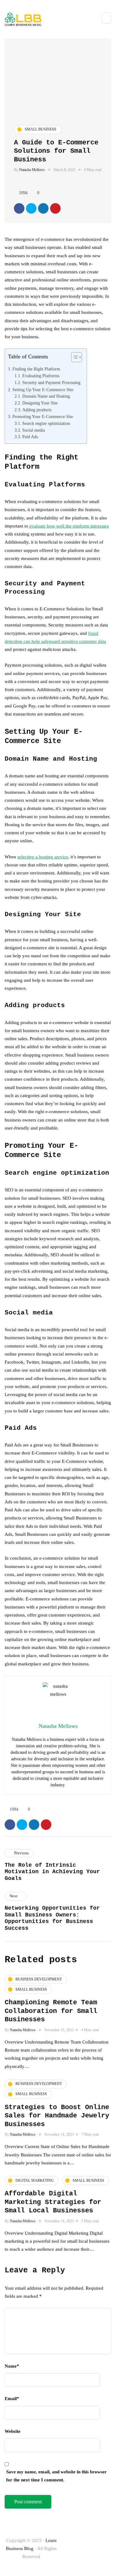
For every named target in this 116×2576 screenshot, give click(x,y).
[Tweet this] (31, 208)
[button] (73, 359)
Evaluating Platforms (41, 376)
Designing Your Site (40, 403)
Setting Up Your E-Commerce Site (43, 390)
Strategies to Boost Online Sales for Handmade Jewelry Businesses (57, 2116)
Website (13, 2431)
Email (12, 2399)
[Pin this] (55, 208)
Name (12, 2366)
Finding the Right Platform (36, 369)
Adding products (37, 410)
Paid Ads (30, 437)
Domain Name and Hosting (46, 396)
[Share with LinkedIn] (43, 208)
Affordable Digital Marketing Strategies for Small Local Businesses (53, 2202)
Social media (34, 430)
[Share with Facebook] (19, 208)
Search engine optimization (46, 423)
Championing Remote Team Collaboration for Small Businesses (51, 2011)
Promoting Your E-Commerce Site (43, 417)
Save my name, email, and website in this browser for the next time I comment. (56, 2476)
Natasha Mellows (32, 170)
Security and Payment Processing (51, 383)
